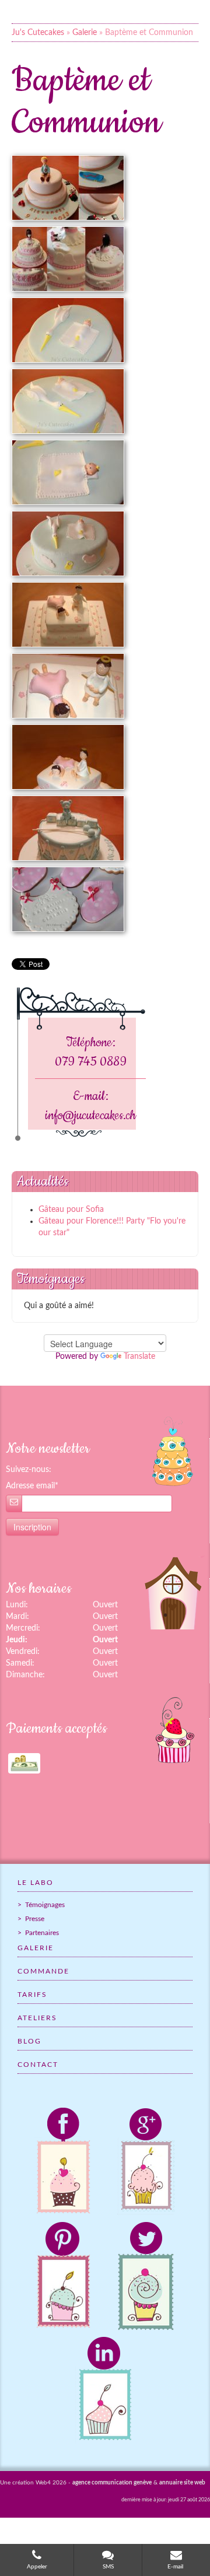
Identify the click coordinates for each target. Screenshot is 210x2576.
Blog (29, 2041)
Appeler (37, 2567)
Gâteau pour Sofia (71, 1210)
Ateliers (37, 2018)
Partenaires (41, 1933)
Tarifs (32, 1995)
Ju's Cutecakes (38, 33)
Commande (43, 1971)
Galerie (85, 33)
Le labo (36, 1883)
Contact (38, 2065)
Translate (139, 1357)
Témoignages (44, 1905)
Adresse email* (32, 1486)
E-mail (176, 2567)
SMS (108, 2567)
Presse (34, 1919)
